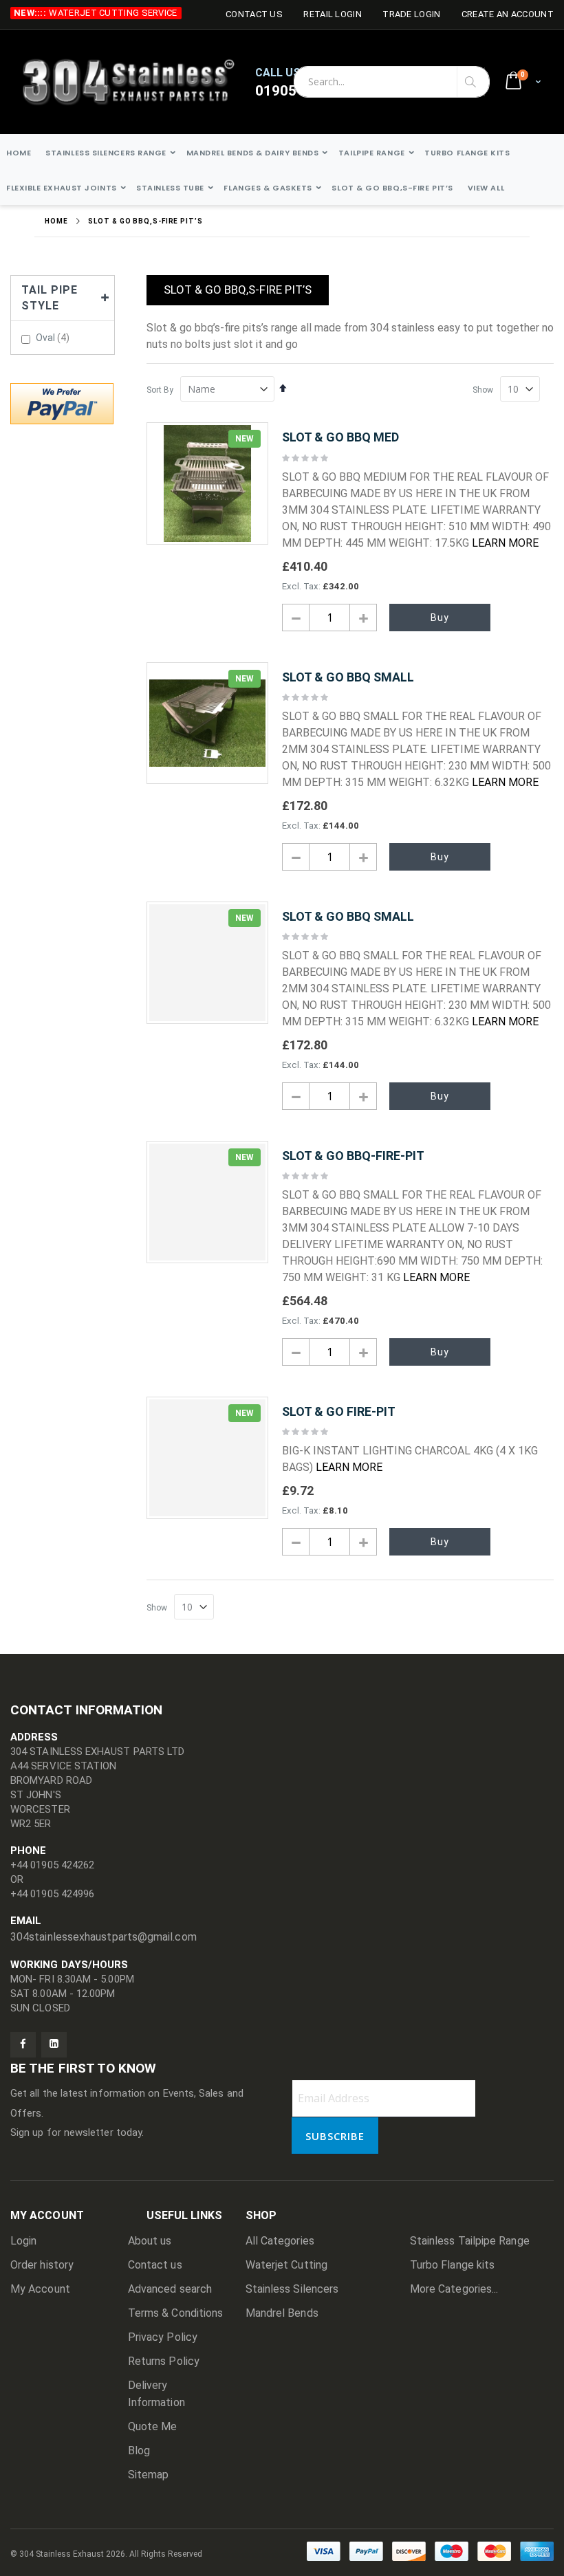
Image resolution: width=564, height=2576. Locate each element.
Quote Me (153, 2426)
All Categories (280, 2241)
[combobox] (392, 82)
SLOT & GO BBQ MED (340, 437)
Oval (54, 338)
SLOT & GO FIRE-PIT (339, 1411)
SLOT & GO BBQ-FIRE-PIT (353, 1156)
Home (56, 221)
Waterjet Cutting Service (113, 13)
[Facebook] (23, 2045)
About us (150, 2241)
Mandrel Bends (282, 2313)
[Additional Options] (62, 402)
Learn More (505, 543)
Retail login (333, 14)
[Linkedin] (54, 2045)
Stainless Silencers (292, 2289)
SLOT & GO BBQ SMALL (348, 677)
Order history (42, 2265)
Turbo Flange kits (452, 2265)
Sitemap (149, 2475)
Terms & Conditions (175, 2313)
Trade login (411, 14)
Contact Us (254, 14)
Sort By (160, 390)
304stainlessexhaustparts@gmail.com (104, 1937)
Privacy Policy (163, 2337)
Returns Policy (164, 2361)
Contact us (155, 2265)
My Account (40, 2289)
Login (23, 2241)
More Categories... (454, 2289)
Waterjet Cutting (286, 2265)
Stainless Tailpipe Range (470, 2241)
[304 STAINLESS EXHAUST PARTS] (137, 82)
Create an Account (508, 14)
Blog (139, 2451)
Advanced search (170, 2289)
